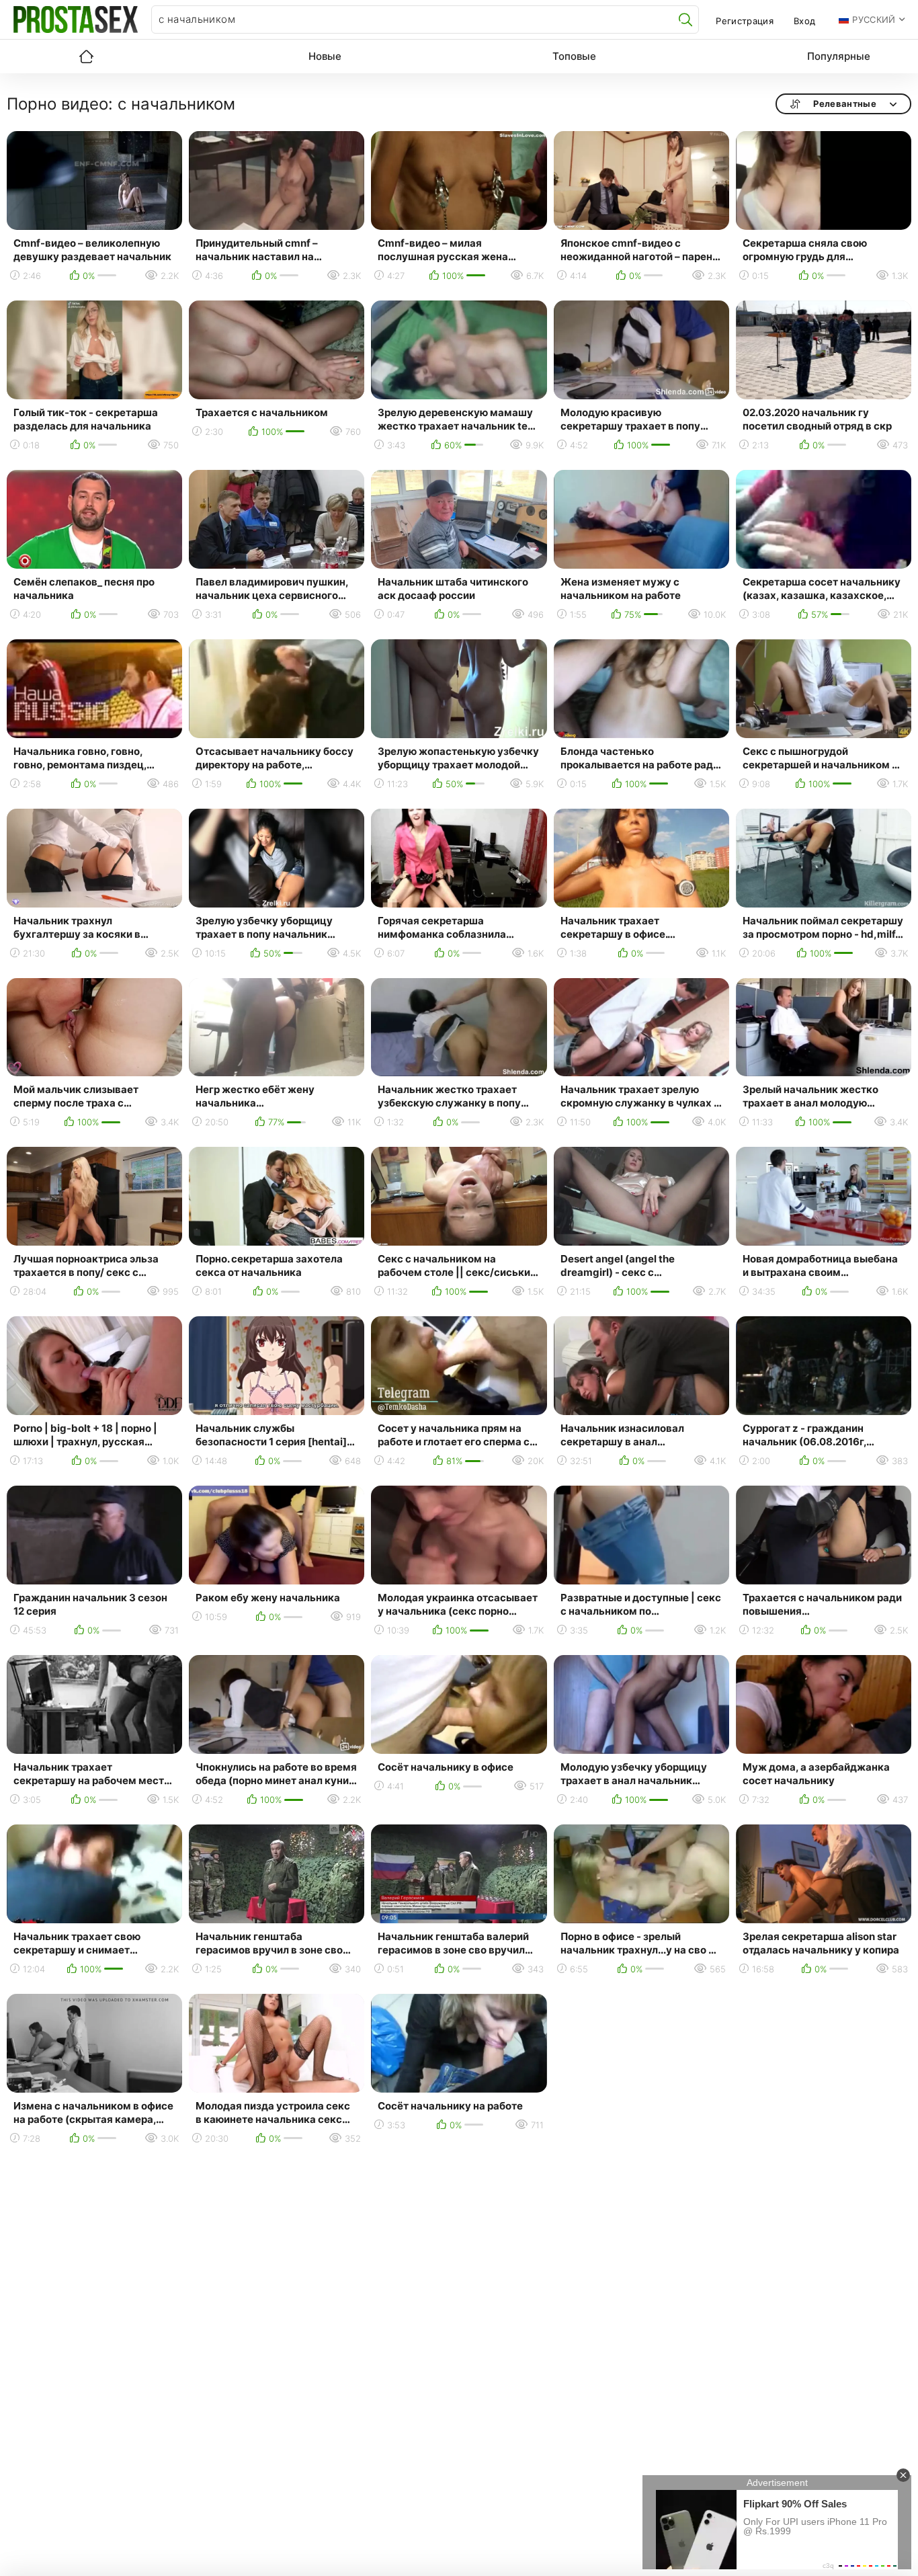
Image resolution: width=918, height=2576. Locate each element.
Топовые (574, 56)
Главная (86, 56)
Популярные (839, 56)
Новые (325, 56)
